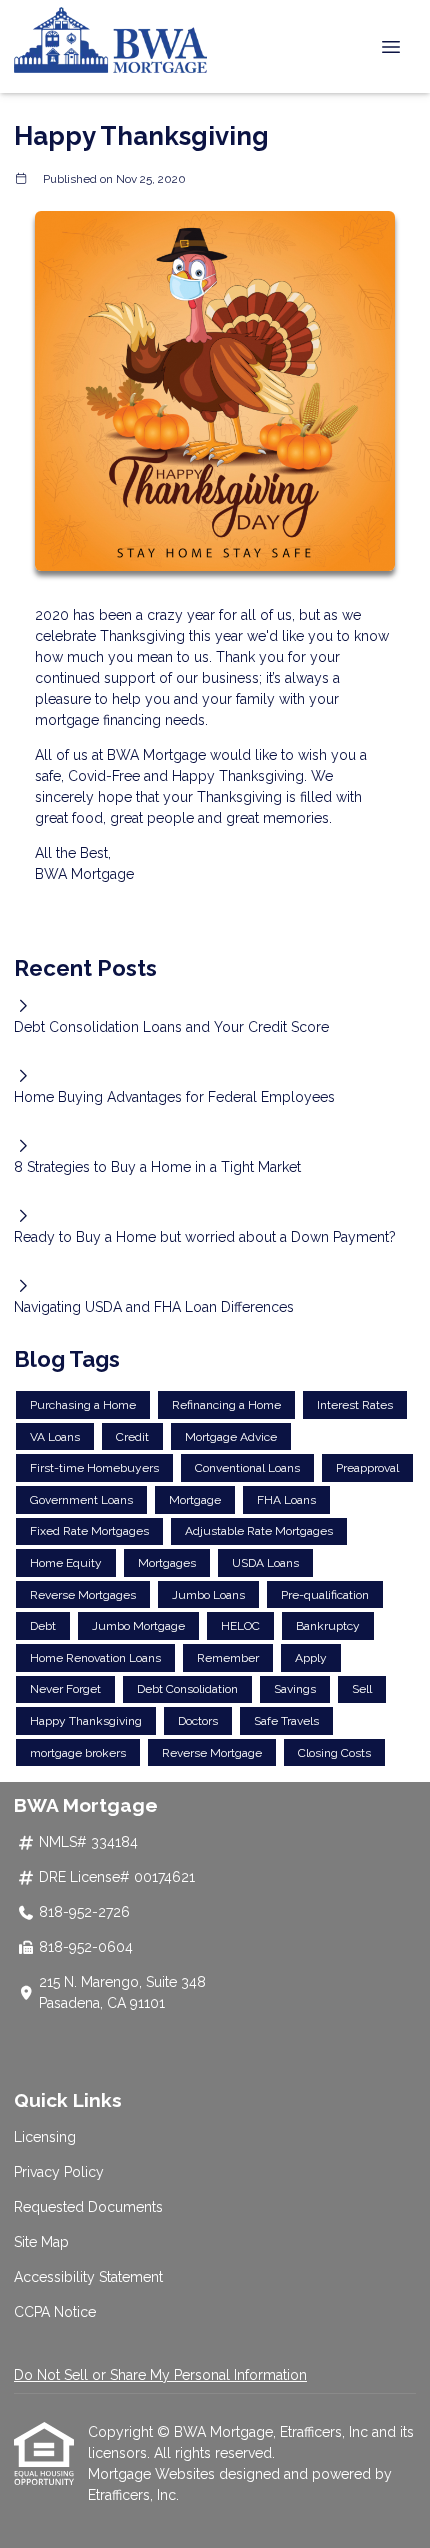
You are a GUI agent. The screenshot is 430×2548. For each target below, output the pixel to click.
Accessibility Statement (88, 2277)
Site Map (41, 2242)
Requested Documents (88, 2207)
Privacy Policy (59, 2172)
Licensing (45, 2137)
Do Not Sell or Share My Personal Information (160, 2375)
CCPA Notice (55, 2312)
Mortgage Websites (153, 2474)
